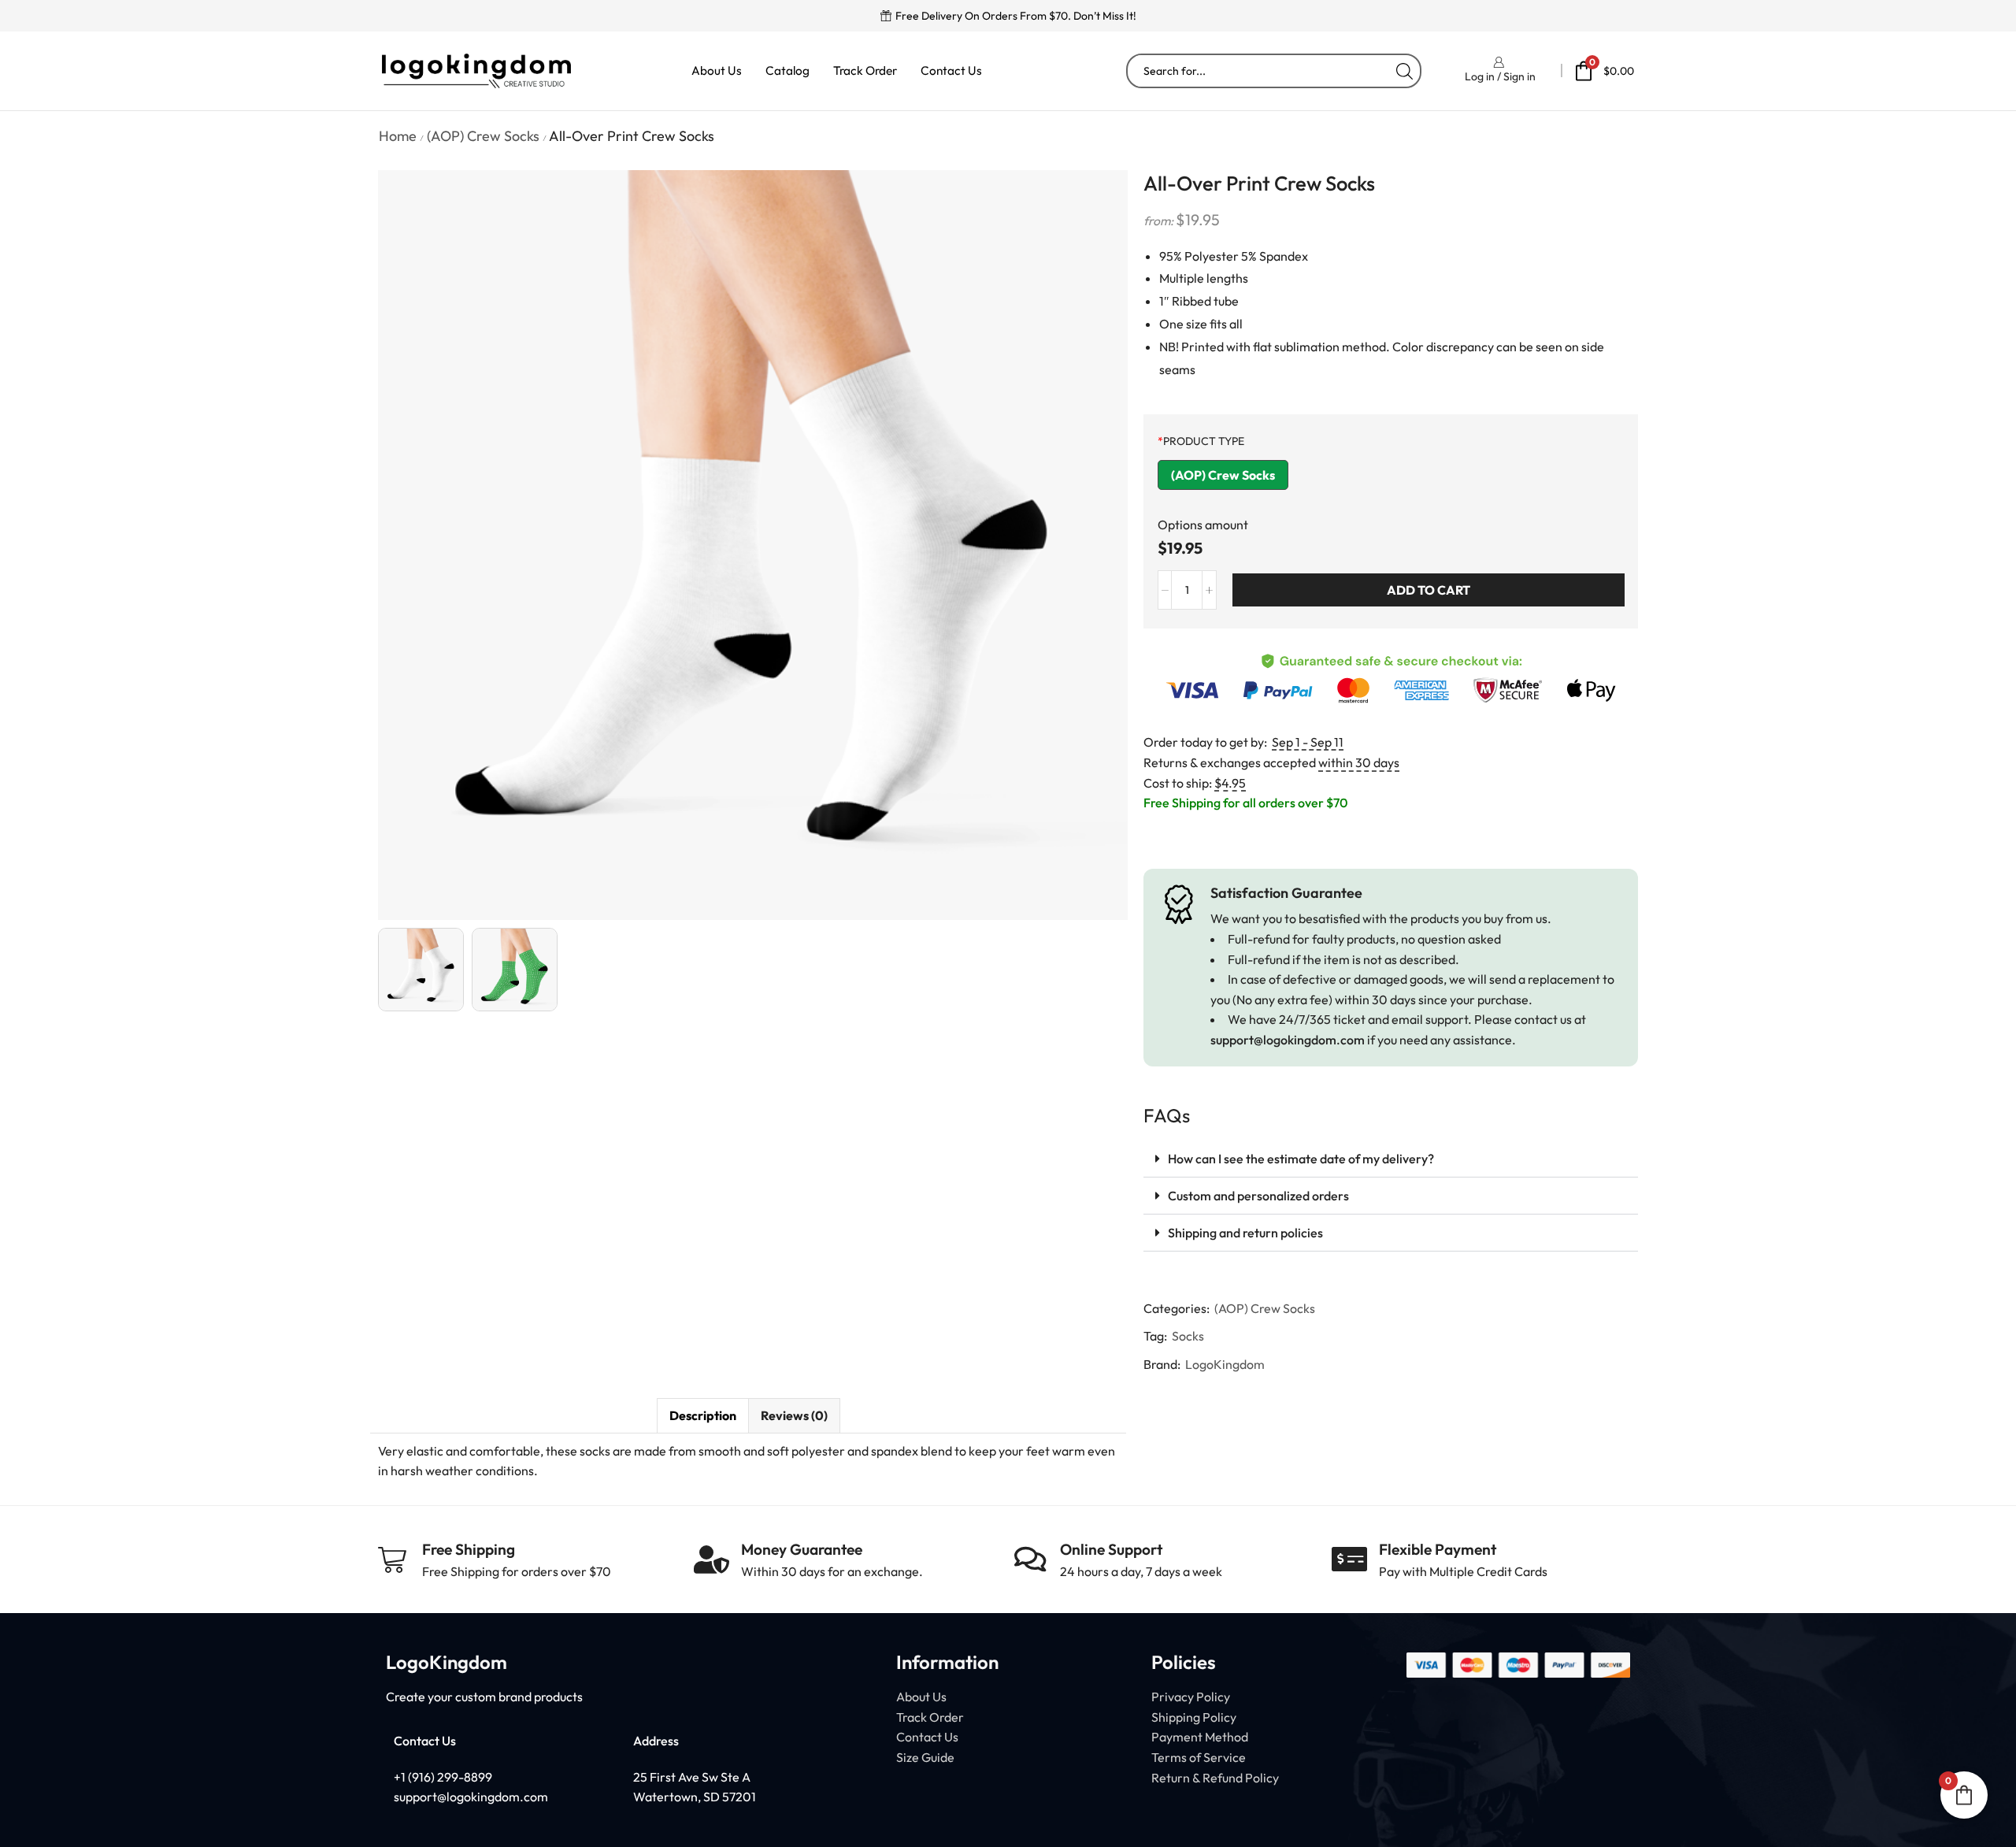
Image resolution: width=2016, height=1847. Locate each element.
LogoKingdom (1225, 1364)
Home (398, 136)
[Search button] (1404, 71)
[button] (1391, 1159)
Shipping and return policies (1245, 1233)
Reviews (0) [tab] (794, 1415)
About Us (717, 70)
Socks (1188, 1336)
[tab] (702, 1416)
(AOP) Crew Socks (483, 136)
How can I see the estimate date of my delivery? (1301, 1159)
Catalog (787, 70)
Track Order (865, 70)
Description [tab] (703, 1415)
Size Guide (925, 1757)
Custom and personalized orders (1258, 1196)
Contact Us (951, 70)
